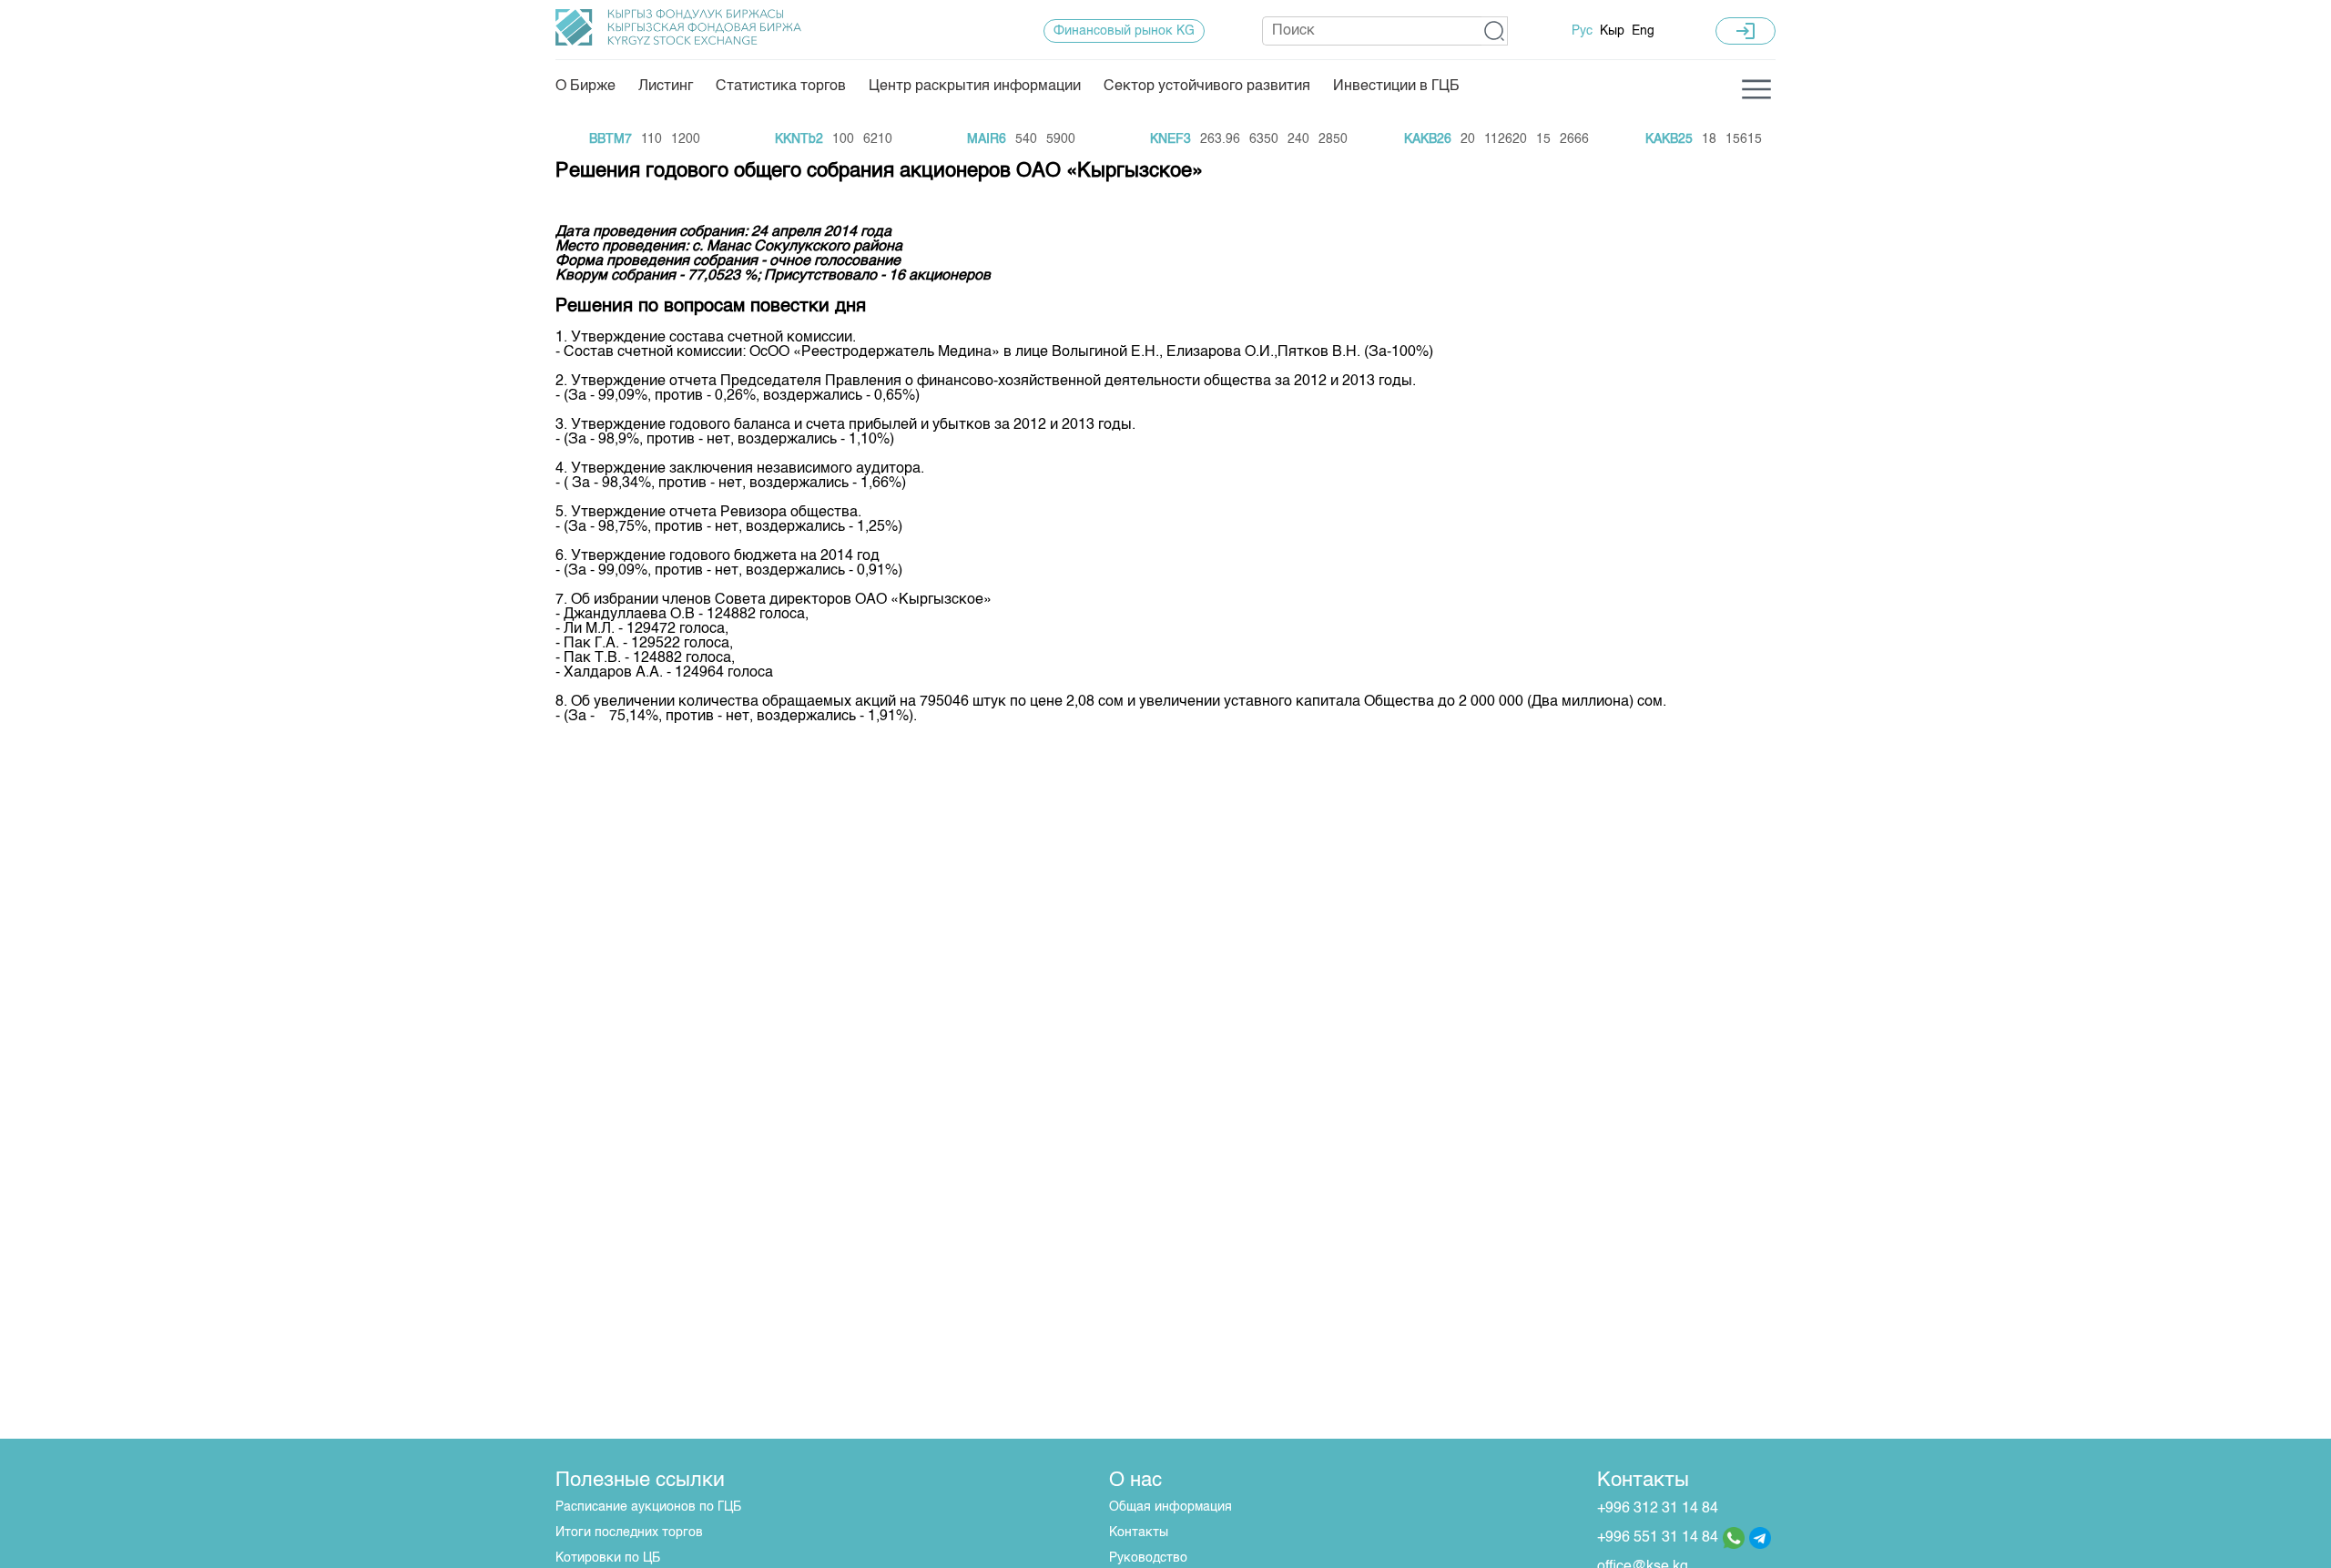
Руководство (1148, 1558)
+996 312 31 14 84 (1658, 1509)
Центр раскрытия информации (975, 87)
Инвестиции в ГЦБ (1396, 87)
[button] (1495, 31)
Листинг (666, 87)
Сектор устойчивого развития (1207, 87)
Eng (1643, 31)
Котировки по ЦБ (608, 1558)
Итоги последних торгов (629, 1532)
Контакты (1139, 1532)
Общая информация (1171, 1507)
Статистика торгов (781, 87)
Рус (1582, 31)
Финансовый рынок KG (1124, 31)
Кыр (1612, 31)
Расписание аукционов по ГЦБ (648, 1507)
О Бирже (585, 87)
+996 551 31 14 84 (1658, 1538)
